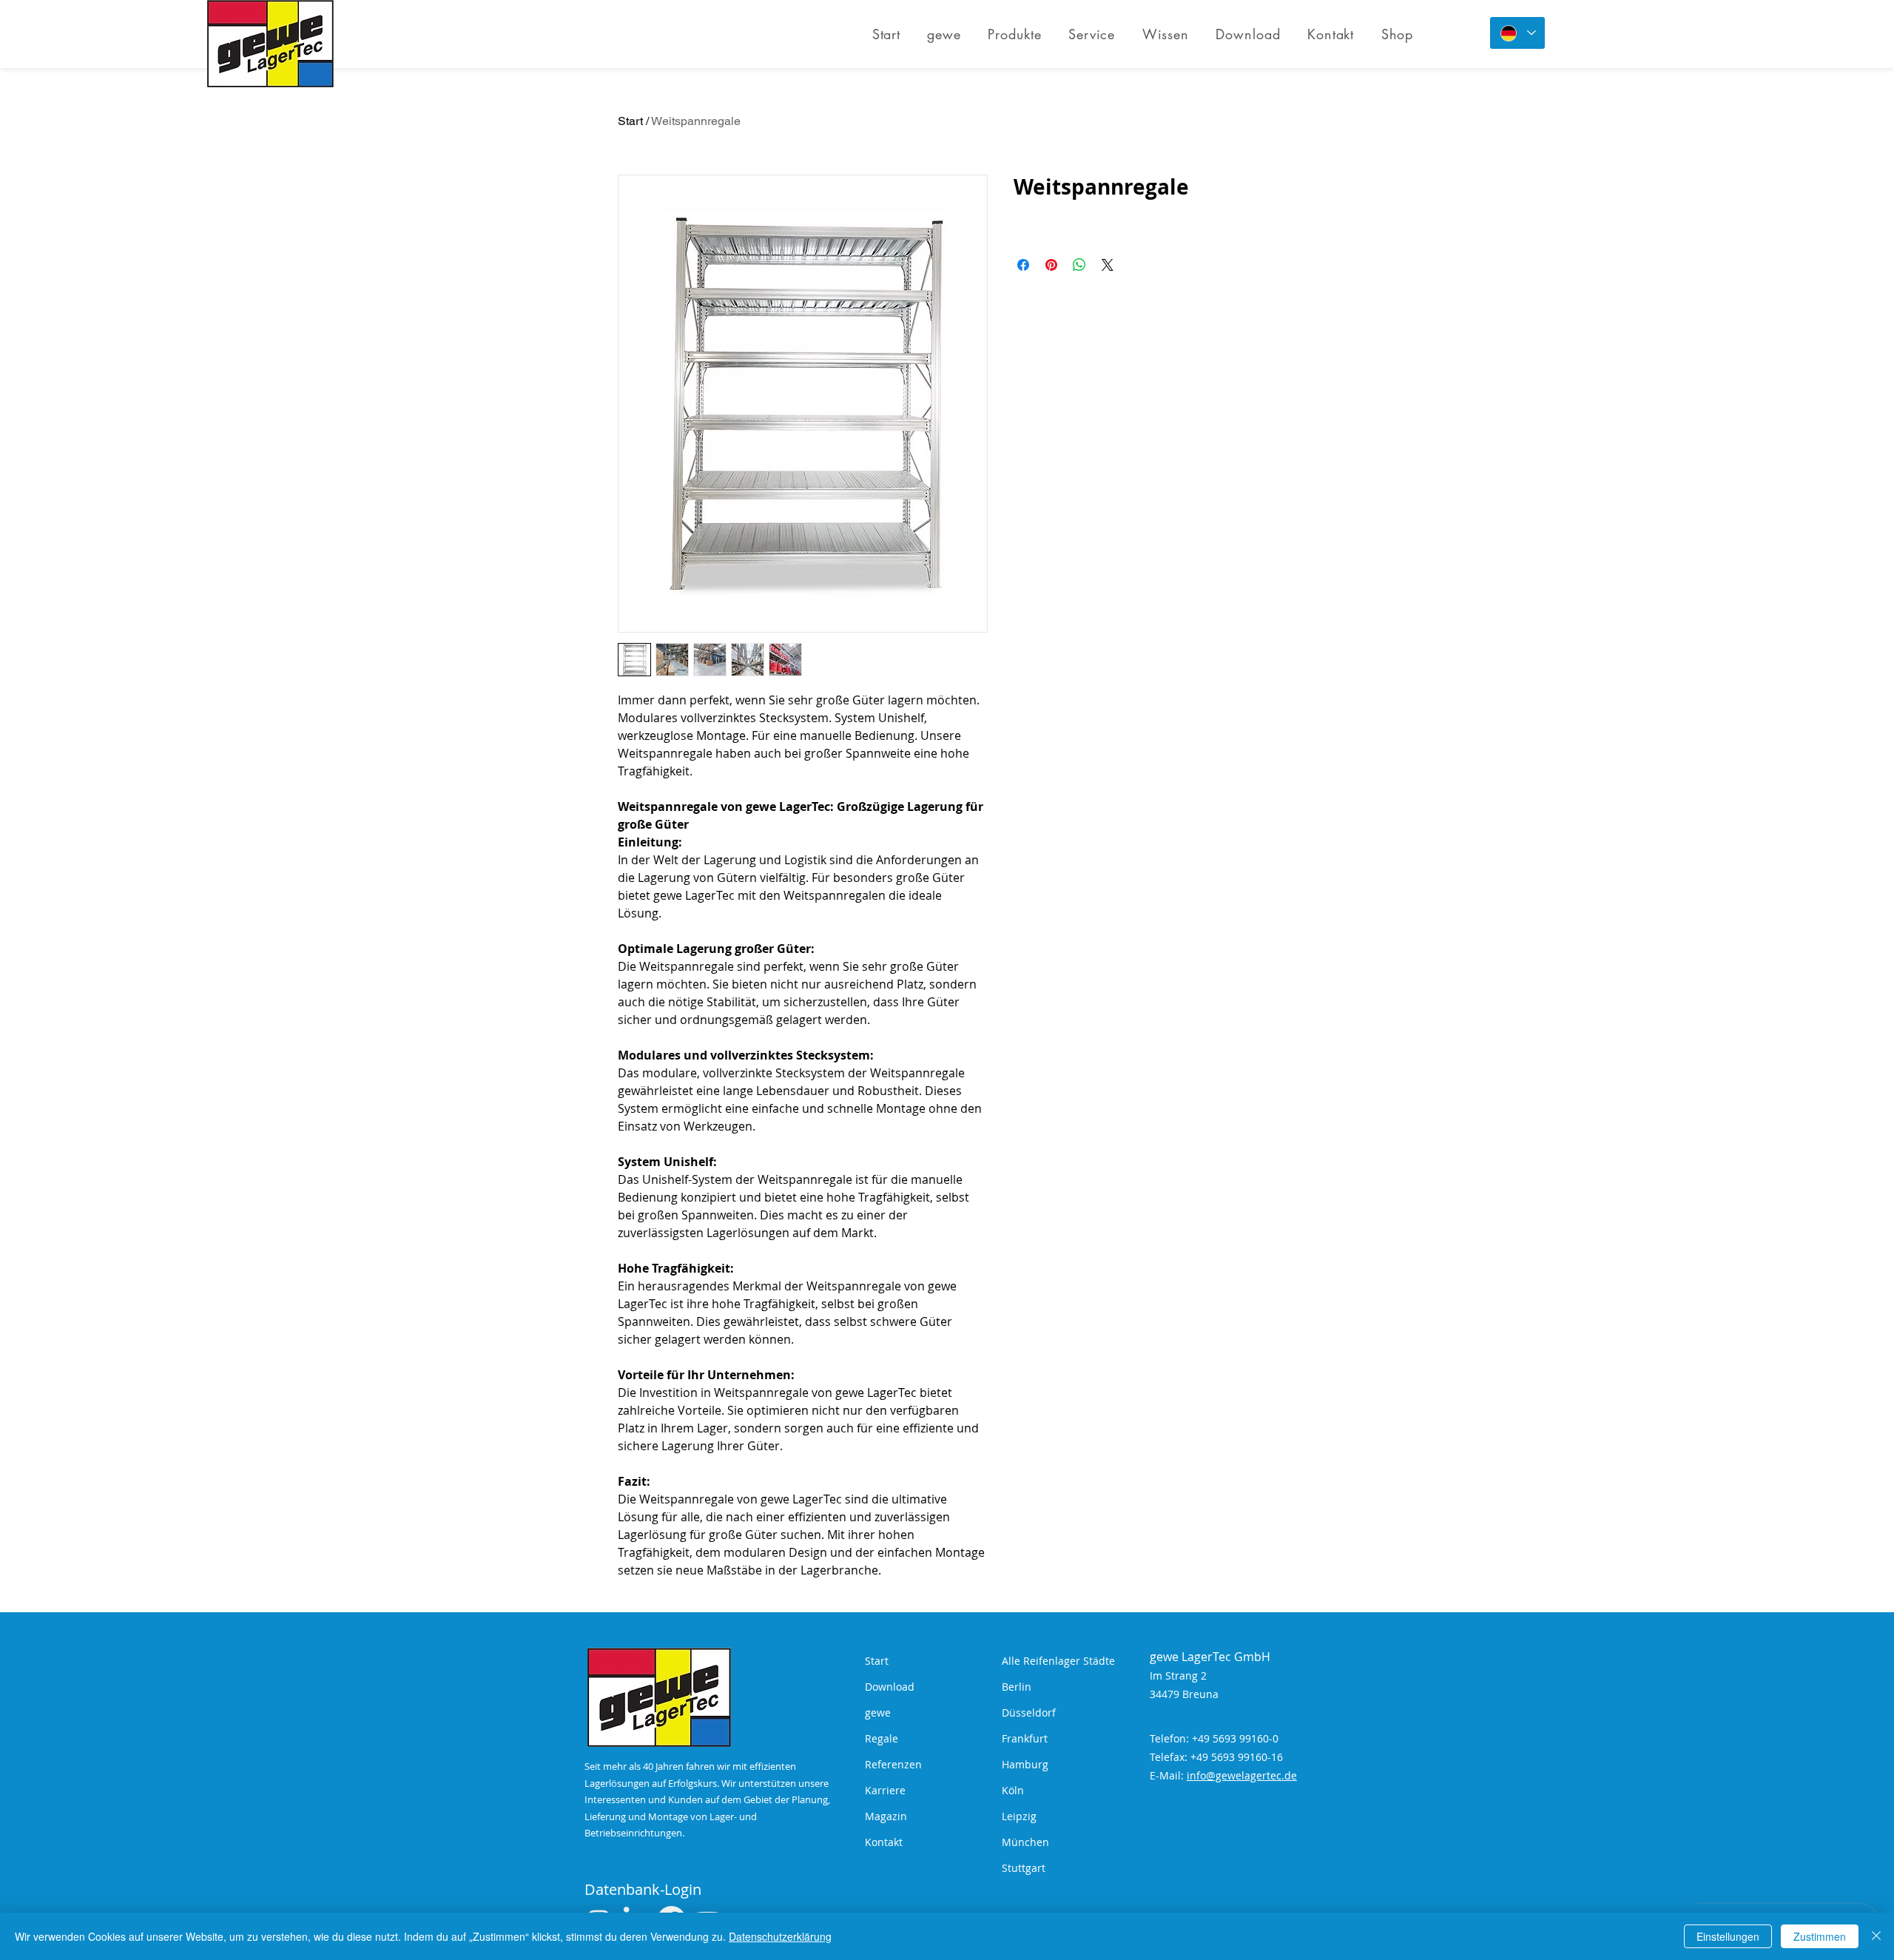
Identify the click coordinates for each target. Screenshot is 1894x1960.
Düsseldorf (1029, 1713)
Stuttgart (1024, 1868)
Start (630, 121)
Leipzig (1019, 1816)
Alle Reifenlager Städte (1058, 1661)
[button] (1015, 34)
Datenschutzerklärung (780, 1936)
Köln (1013, 1790)
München (1025, 1842)
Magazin (886, 1816)
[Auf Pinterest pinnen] (1051, 265)
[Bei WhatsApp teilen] (1079, 265)
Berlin (1017, 1687)
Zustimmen (1820, 1936)
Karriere (885, 1790)
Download (890, 1687)
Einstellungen (1728, 1936)
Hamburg (1025, 1764)
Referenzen (893, 1764)
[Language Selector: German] (1517, 33)
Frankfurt (1025, 1738)
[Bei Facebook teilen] (1023, 265)
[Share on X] (1108, 265)
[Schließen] (1876, 1936)
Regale (882, 1738)
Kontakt (884, 1842)
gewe (878, 1713)
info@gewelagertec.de (1242, 1775)
